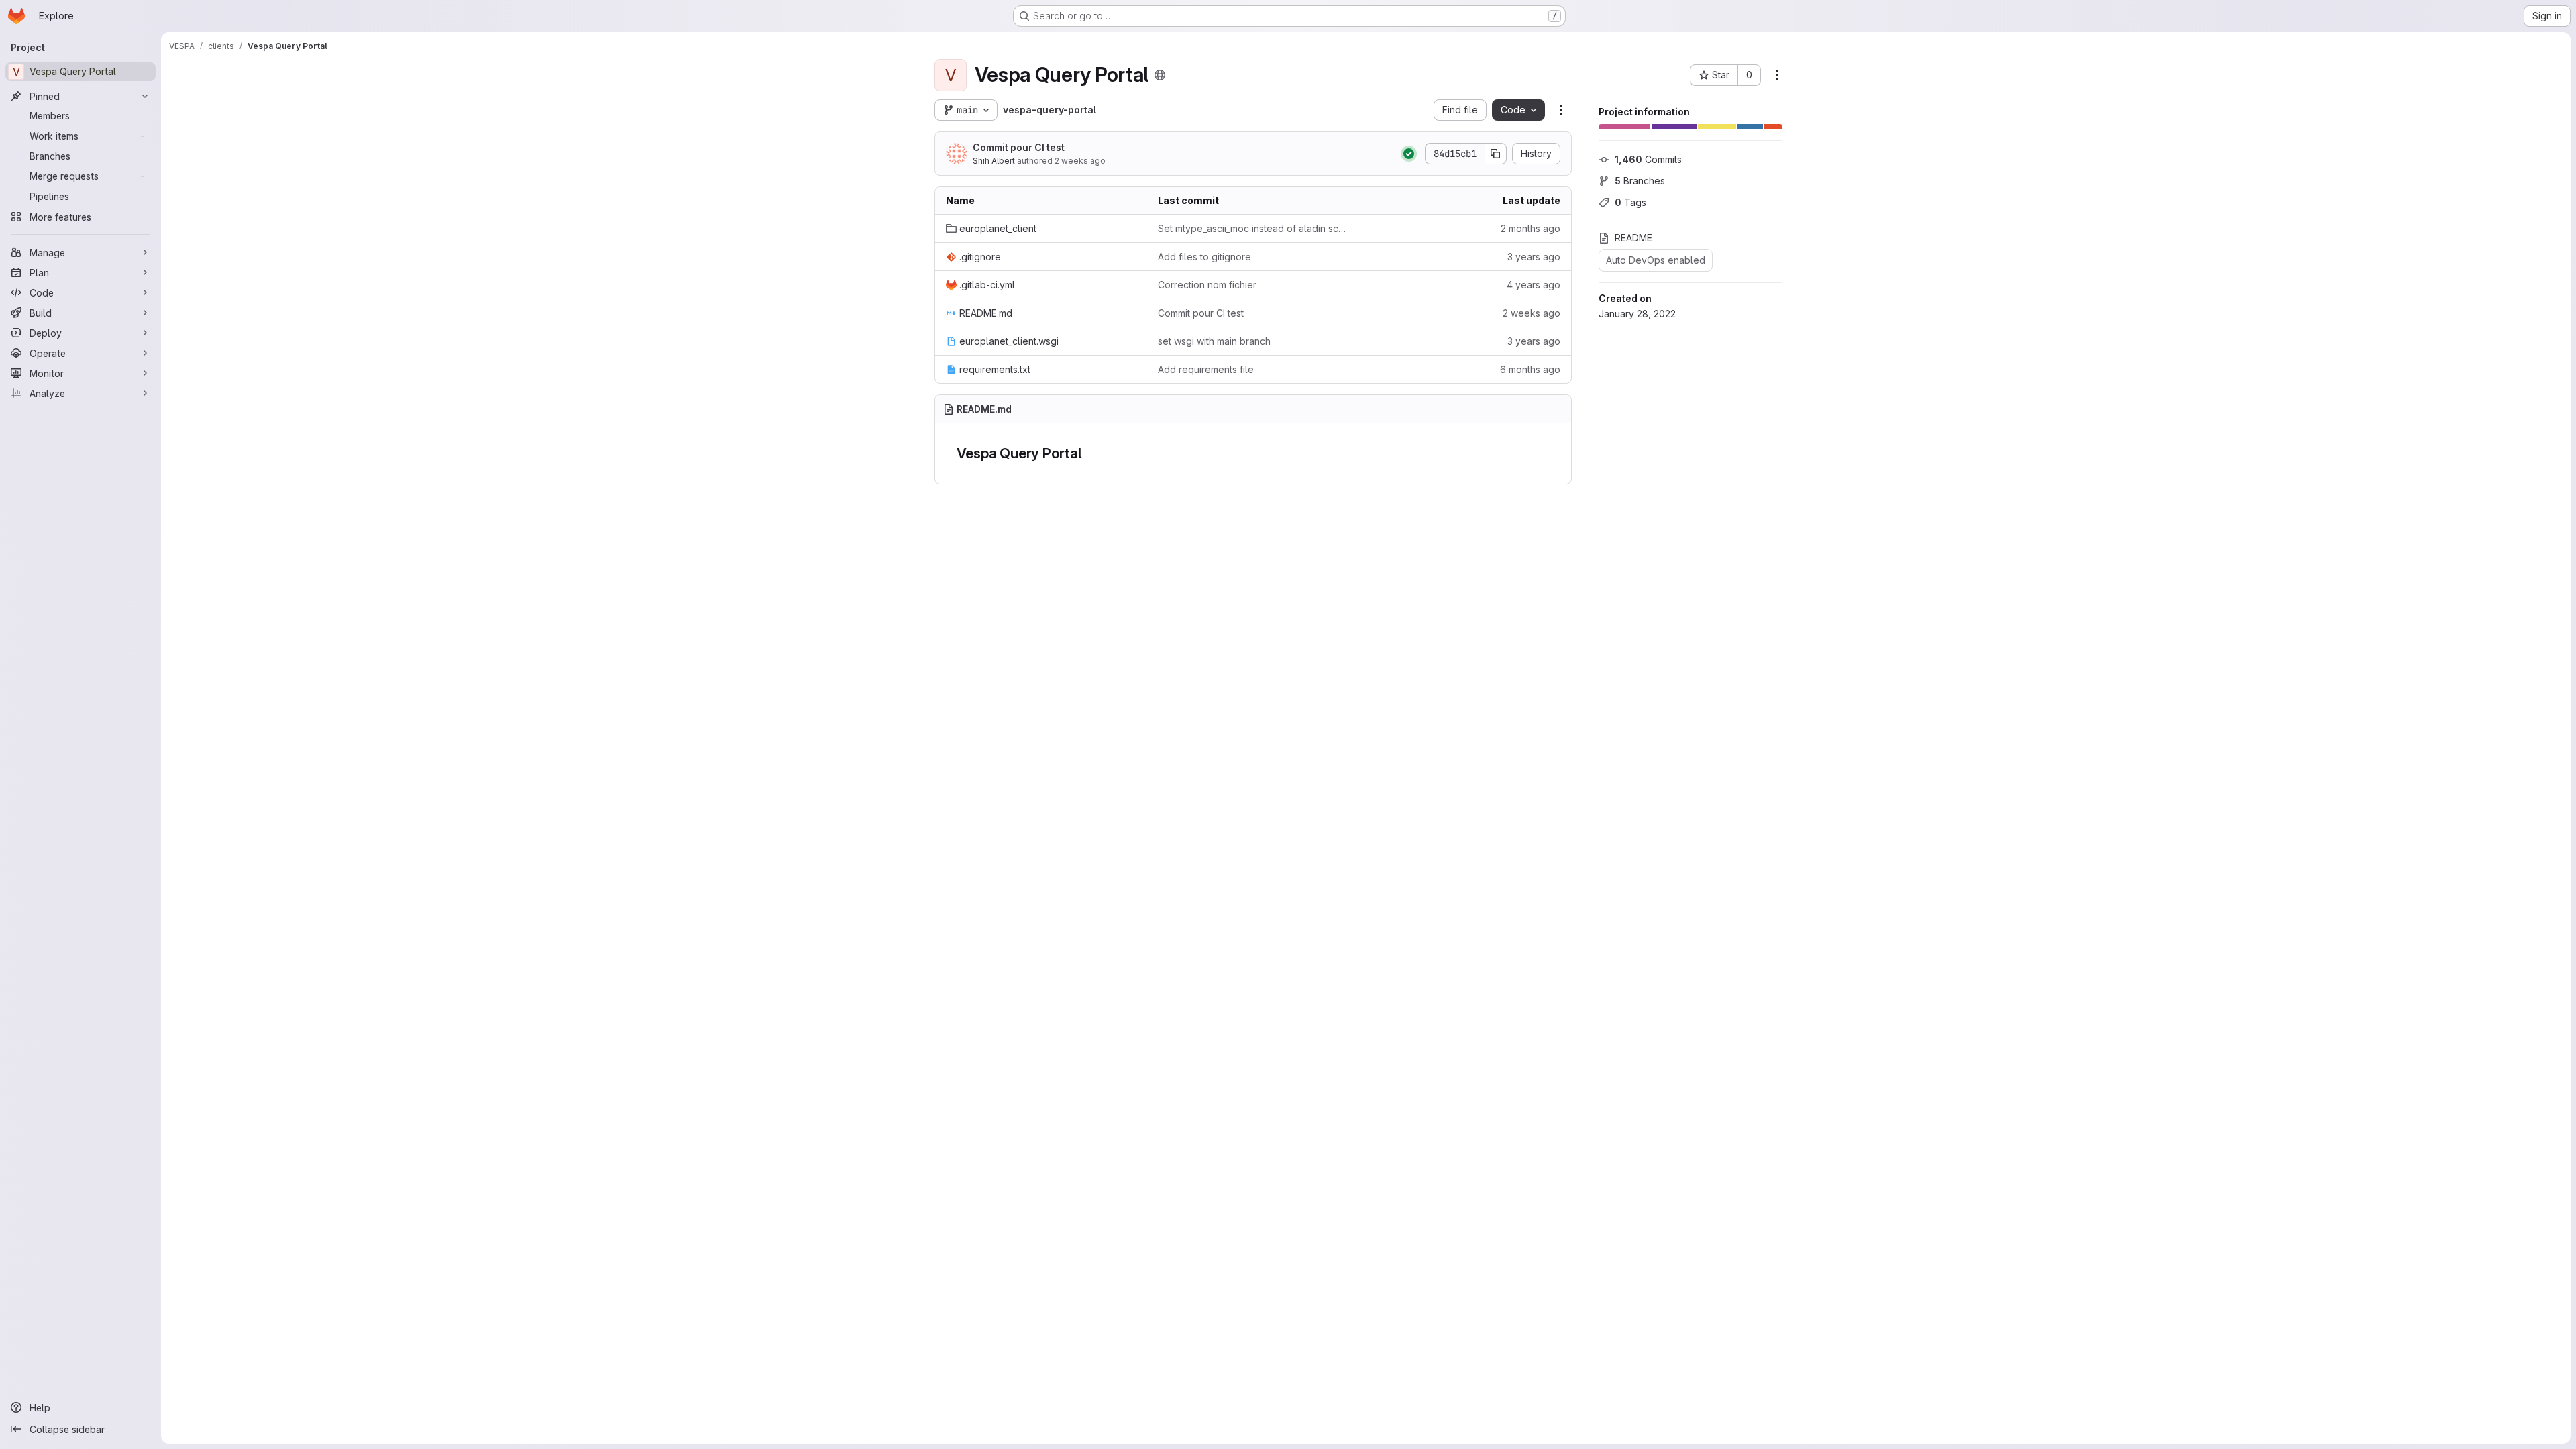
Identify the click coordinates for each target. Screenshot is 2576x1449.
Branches (1640, 181)
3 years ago (1534, 257)
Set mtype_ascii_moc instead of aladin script (1253, 228)
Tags (1630, 202)
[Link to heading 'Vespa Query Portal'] (1090, 453)
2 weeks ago (1080, 161)
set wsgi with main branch (1214, 341)
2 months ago (1531, 228)
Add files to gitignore (1204, 257)
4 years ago (1534, 285)
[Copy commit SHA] (1496, 154)
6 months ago (1530, 369)
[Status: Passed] (1409, 154)
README (1633, 238)
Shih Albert (994, 161)
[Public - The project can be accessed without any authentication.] (1160, 75)
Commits (1648, 159)
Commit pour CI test (1019, 147)
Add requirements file (1206, 369)
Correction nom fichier (1207, 285)
